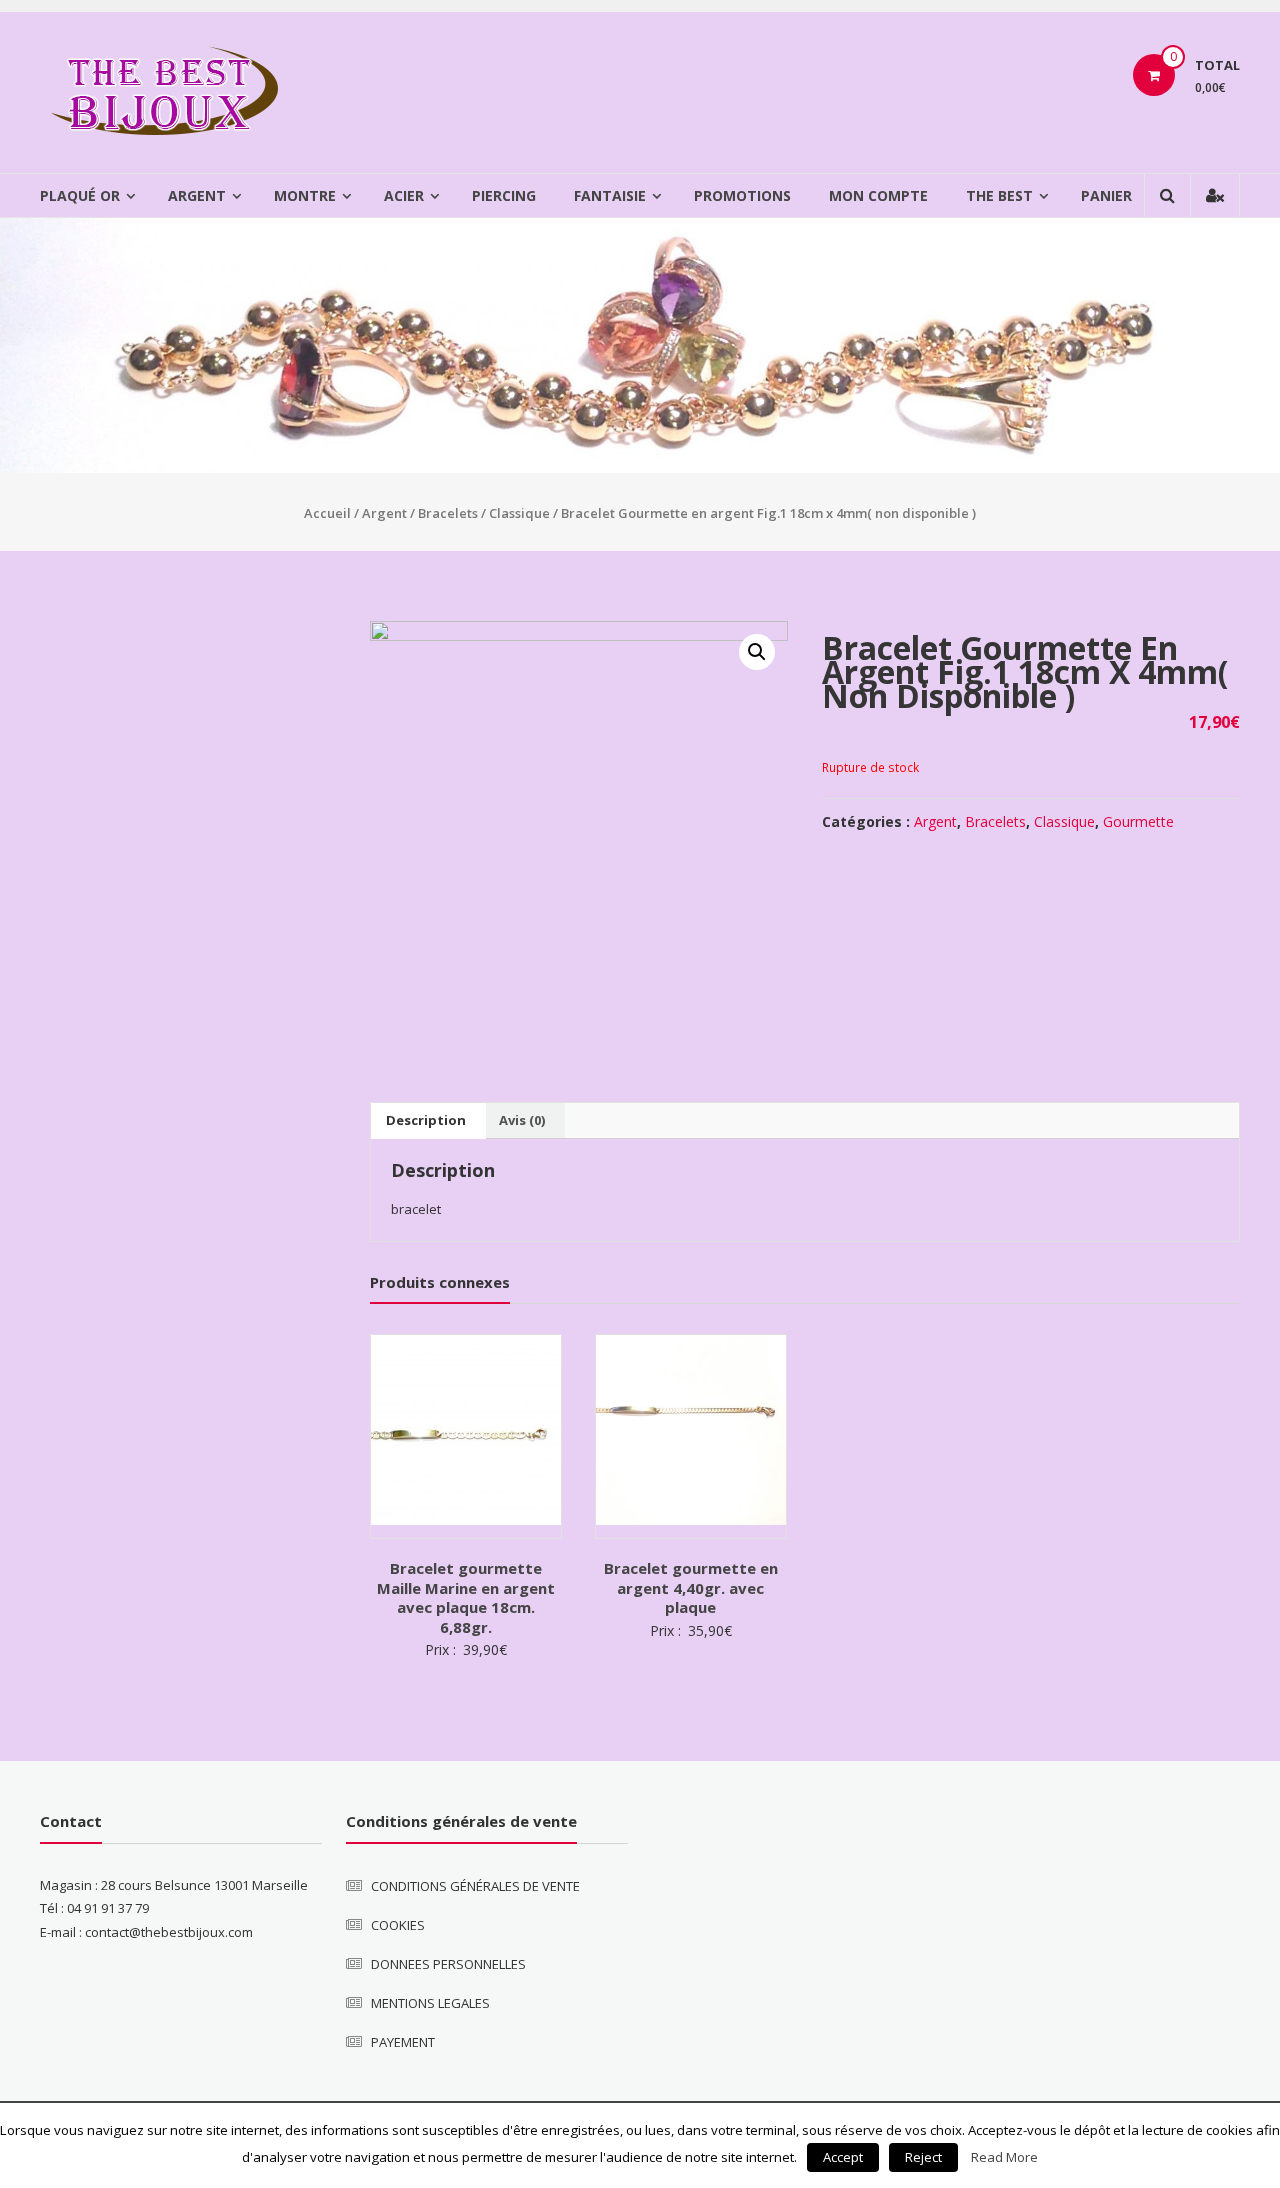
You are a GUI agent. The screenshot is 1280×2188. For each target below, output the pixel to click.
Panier (1106, 195)
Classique (519, 513)
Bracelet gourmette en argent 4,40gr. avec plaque (691, 1587)
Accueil (327, 513)
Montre (305, 195)
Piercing (504, 195)
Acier (404, 195)
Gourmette (1138, 821)
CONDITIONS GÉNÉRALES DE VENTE (475, 1886)
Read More (1004, 2157)
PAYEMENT (403, 2042)
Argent (197, 195)
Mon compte (878, 195)
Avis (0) (522, 1120)
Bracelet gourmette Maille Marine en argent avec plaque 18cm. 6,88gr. (466, 1597)
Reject (923, 2157)
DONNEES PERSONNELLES (448, 1964)
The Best (999, 195)
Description (426, 1120)
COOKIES (398, 1925)
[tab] (426, 1121)
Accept (843, 2157)
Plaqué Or (80, 195)
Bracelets (448, 513)
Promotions (742, 195)
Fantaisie (610, 195)
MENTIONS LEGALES (430, 2003)
